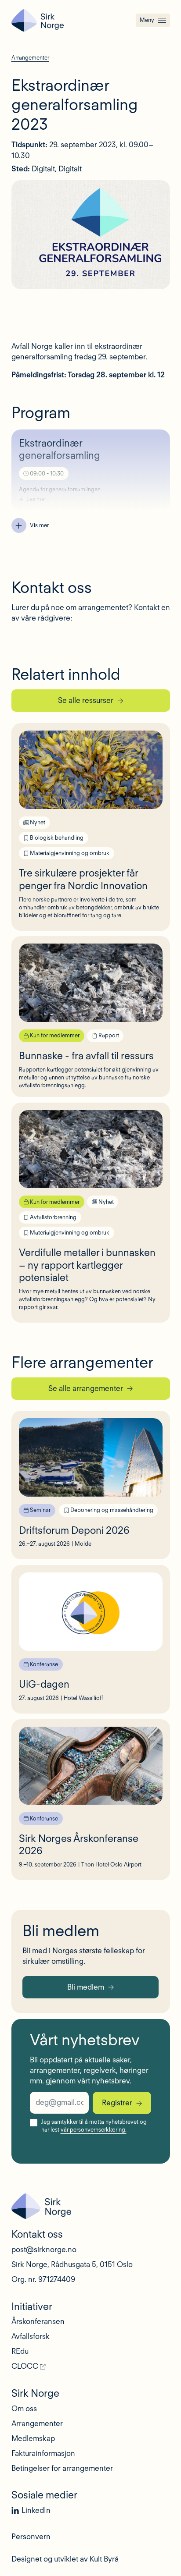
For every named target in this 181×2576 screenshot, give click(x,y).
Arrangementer (37, 2423)
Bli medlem (86, 1987)
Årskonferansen (38, 2321)
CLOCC (25, 2366)
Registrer (117, 2103)
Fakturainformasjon (43, 2453)
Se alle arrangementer (86, 1388)
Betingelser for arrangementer (62, 2468)
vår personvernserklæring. (94, 2130)
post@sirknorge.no (44, 2250)
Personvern (31, 2537)
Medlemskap (33, 2438)
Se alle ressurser (86, 700)
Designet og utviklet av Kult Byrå (65, 2559)
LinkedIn (36, 2510)
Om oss (24, 2409)
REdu (20, 2351)
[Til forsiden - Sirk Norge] (38, 20)
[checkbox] (34, 2123)
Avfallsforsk (31, 2336)
